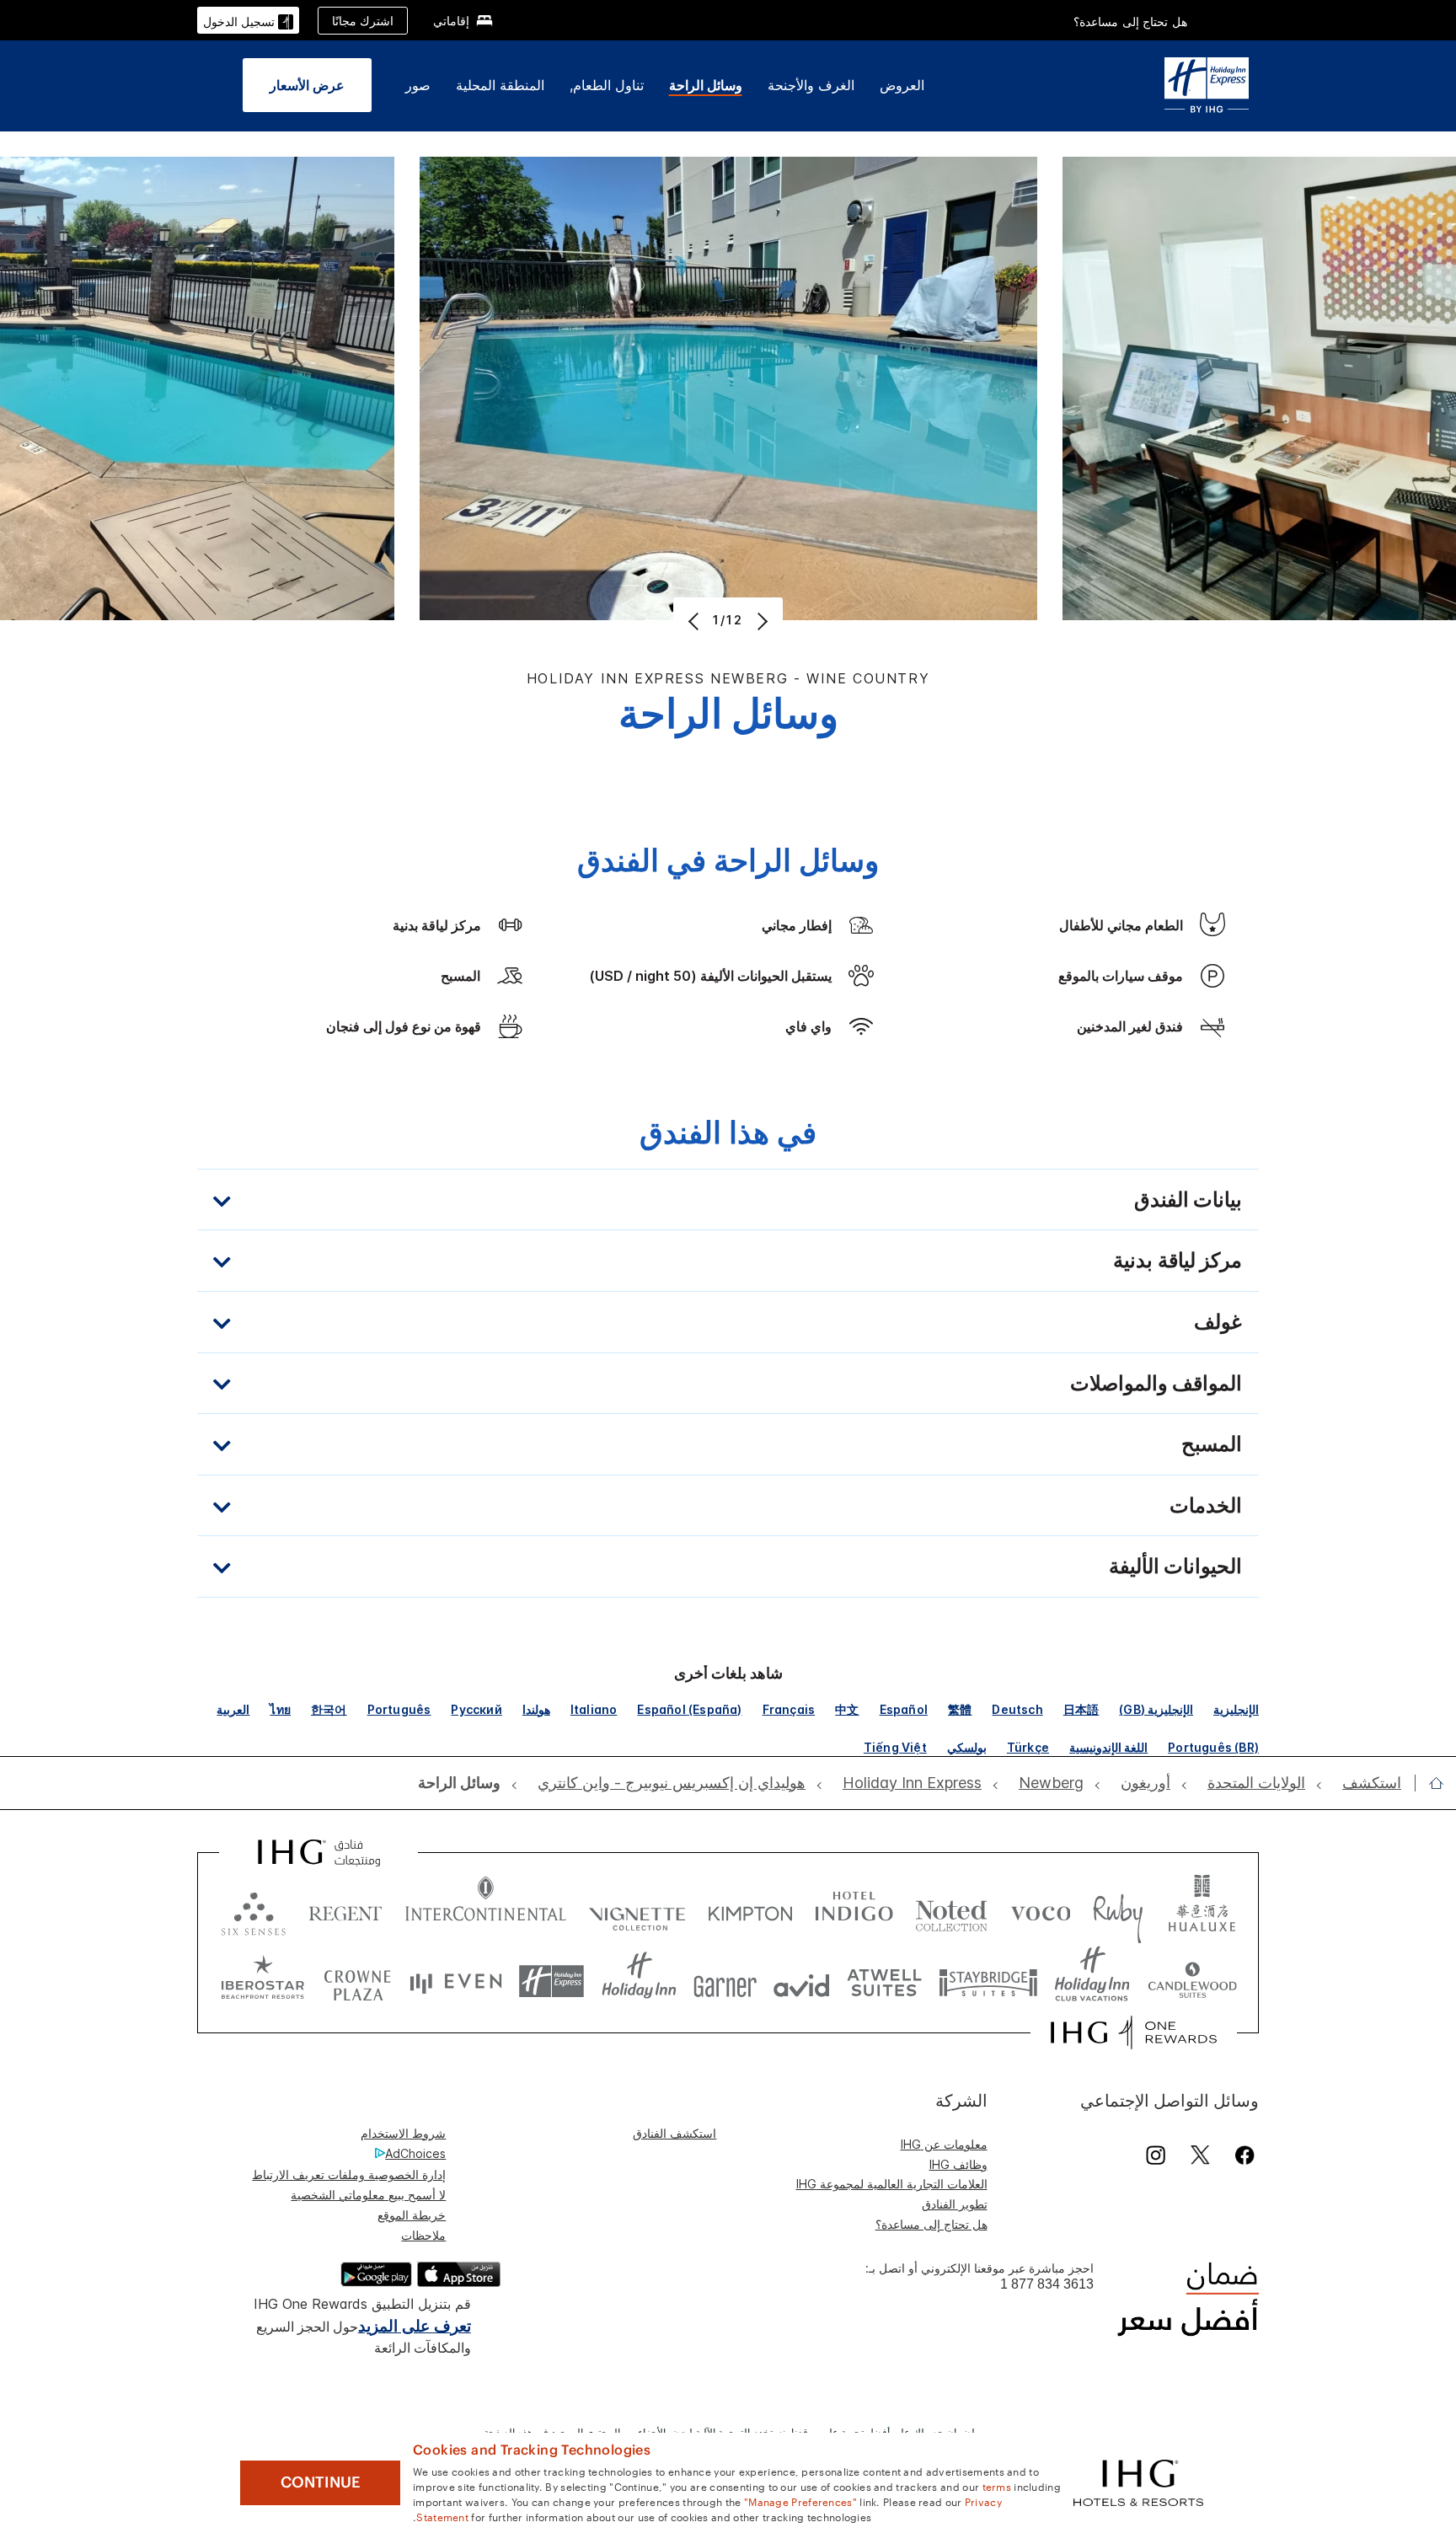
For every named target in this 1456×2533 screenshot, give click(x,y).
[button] (248, 20)
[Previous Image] (696, 621)
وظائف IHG (958, 2164)
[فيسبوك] (1242, 2155)
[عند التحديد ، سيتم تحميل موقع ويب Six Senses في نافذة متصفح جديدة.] (254, 1910)
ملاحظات (423, 2235)
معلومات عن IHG (944, 2144)
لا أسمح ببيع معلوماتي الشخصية (368, 2195)
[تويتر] (1200, 2155)
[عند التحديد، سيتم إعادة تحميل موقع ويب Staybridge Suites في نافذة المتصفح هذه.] (988, 1981)
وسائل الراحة (706, 85)
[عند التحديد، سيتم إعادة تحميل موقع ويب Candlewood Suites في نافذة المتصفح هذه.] (1192, 1981)
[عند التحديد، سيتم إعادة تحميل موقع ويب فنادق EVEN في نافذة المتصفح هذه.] (456, 1981)
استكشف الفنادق (674, 2133)
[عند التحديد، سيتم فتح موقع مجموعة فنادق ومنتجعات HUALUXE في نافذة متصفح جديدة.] (1202, 1910)
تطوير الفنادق (955, 2204)
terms (997, 2486)
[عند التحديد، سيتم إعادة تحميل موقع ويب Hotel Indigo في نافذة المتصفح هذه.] (854, 1910)
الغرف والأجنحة (811, 85)
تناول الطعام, (607, 85)
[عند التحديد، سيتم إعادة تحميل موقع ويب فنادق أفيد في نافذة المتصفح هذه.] (802, 1981)
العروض (902, 85)
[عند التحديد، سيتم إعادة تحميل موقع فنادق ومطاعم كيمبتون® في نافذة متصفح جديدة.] (750, 1910)
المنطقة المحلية (500, 85)
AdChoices (415, 2153)
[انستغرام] (1156, 2155)
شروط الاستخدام (403, 2133)
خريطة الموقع (412, 2215)
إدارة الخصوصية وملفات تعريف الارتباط (349, 2174)
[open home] (1429, 1783)
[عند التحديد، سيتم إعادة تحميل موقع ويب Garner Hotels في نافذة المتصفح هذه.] (725, 1981)
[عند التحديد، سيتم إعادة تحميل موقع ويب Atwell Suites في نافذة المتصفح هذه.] (884, 1981)
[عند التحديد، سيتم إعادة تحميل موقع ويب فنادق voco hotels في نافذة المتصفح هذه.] (1041, 1910)
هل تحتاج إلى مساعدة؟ (1130, 21)
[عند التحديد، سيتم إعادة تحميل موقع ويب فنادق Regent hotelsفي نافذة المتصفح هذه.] (345, 1910)
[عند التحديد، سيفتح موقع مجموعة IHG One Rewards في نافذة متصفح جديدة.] (1134, 2032)
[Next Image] (760, 621)
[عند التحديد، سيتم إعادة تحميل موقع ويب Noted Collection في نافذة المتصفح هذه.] (951, 1910)
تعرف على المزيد (415, 2326)
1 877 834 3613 (1047, 2284)
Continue (321, 2482)
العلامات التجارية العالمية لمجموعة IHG (892, 2184)
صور (418, 85)
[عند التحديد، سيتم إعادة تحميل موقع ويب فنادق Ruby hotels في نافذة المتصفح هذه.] (1118, 1910)
